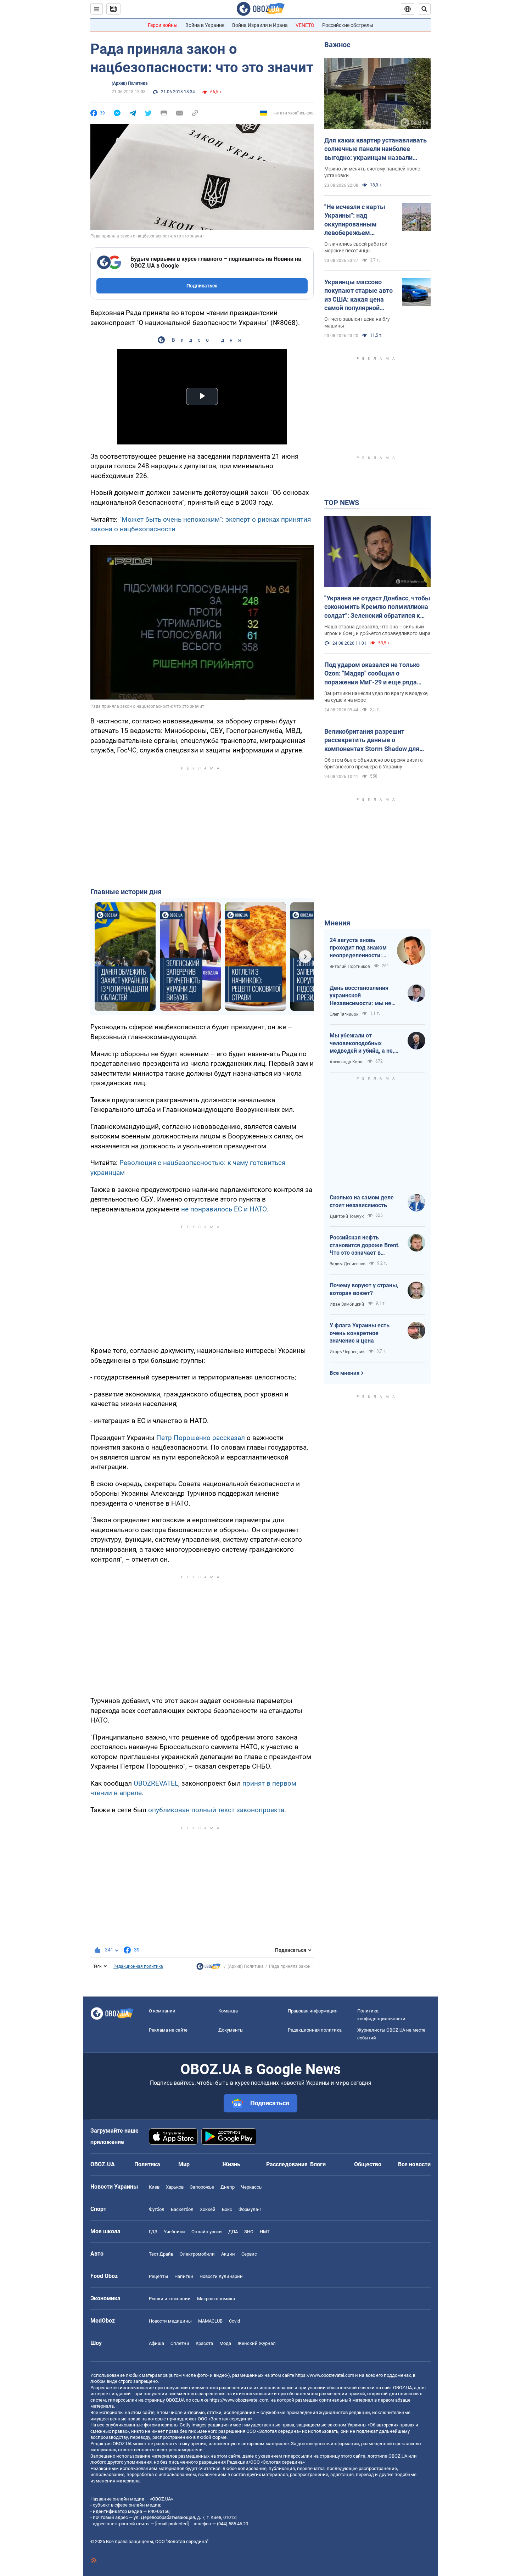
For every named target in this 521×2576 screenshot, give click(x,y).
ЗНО (249, 2232)
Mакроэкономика (216, 2299)
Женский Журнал (257, 2343)
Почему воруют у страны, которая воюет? (364, 1289)
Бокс (227, 2209)
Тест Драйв (161, 2254)
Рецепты (158, 2276)
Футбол (157, 2209)
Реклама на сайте (168, 2030)
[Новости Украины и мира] (208, 1968)
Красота (204, 2343)
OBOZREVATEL (156, 1783)
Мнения (337, 923)
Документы (231, 2030)
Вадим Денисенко (348, 1264)
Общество (368, 2164)
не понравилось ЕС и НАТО (224, 1209)
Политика (147, 2164)
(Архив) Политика (130, 83)
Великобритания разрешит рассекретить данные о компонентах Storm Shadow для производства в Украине (372, 740)
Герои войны (163, 25)
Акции (228, 2254)
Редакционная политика (138, 1966)
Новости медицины (170, 2321)
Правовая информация (313, 2011)
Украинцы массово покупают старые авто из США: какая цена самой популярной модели (358, 295)
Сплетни (180, 2343)
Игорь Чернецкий (347, 1352)
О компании (162, 2011)
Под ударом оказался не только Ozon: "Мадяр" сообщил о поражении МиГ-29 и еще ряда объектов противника (372, 674)
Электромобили (197, 2254)
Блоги (318, 2164)
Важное (337, 45)
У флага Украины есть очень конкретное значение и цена (360, 1333)
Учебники (174, 2232)
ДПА (233, 2232)
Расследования (287, 2164)
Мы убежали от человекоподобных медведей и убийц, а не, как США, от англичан (362, 1043)
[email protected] (172, 2524)
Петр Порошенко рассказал (201, 1438)
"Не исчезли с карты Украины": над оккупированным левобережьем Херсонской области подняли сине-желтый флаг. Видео (358, 220)
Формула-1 (250, 2209)
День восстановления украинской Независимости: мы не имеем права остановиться (360, 996)
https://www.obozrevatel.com (325, 2375)
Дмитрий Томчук (347, 1216)
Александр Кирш (347, 1062)
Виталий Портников (350, 967)
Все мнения (344, 1373)
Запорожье (202, 2187)
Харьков (175, 2187)
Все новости (414, 2164)
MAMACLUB (210, 2321)
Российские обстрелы (348, 25)
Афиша (156, 2343)
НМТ (265, 2232)
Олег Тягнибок (344, 1014)
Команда (228, 2011)
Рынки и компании (170, 2299)
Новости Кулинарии (221, 2276)
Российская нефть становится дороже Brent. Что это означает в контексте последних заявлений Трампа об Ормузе (365, 1245)
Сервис (249, 2254)
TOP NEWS (342, 503)
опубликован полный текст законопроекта (216, 1810)
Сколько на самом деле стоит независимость (362, 1201)
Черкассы (252, 2187)
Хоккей (208, 2209)
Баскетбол (182, 2209)
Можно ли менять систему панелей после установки (372, 172)
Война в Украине (205, 25)
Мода (225, 2343)
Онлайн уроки (207, 2232)
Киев (154, 2187)
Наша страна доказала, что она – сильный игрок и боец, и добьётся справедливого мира (377, 630)
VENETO (305, 25)
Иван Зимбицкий (347, 1304)
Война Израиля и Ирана (260, 25)
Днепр (228, 2187)
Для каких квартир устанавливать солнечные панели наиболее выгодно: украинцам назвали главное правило (376, 149)
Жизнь (231, 2164)
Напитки (184, 2276)
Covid (234, 2321)
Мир (184, 2164)
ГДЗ (153, 2232)
